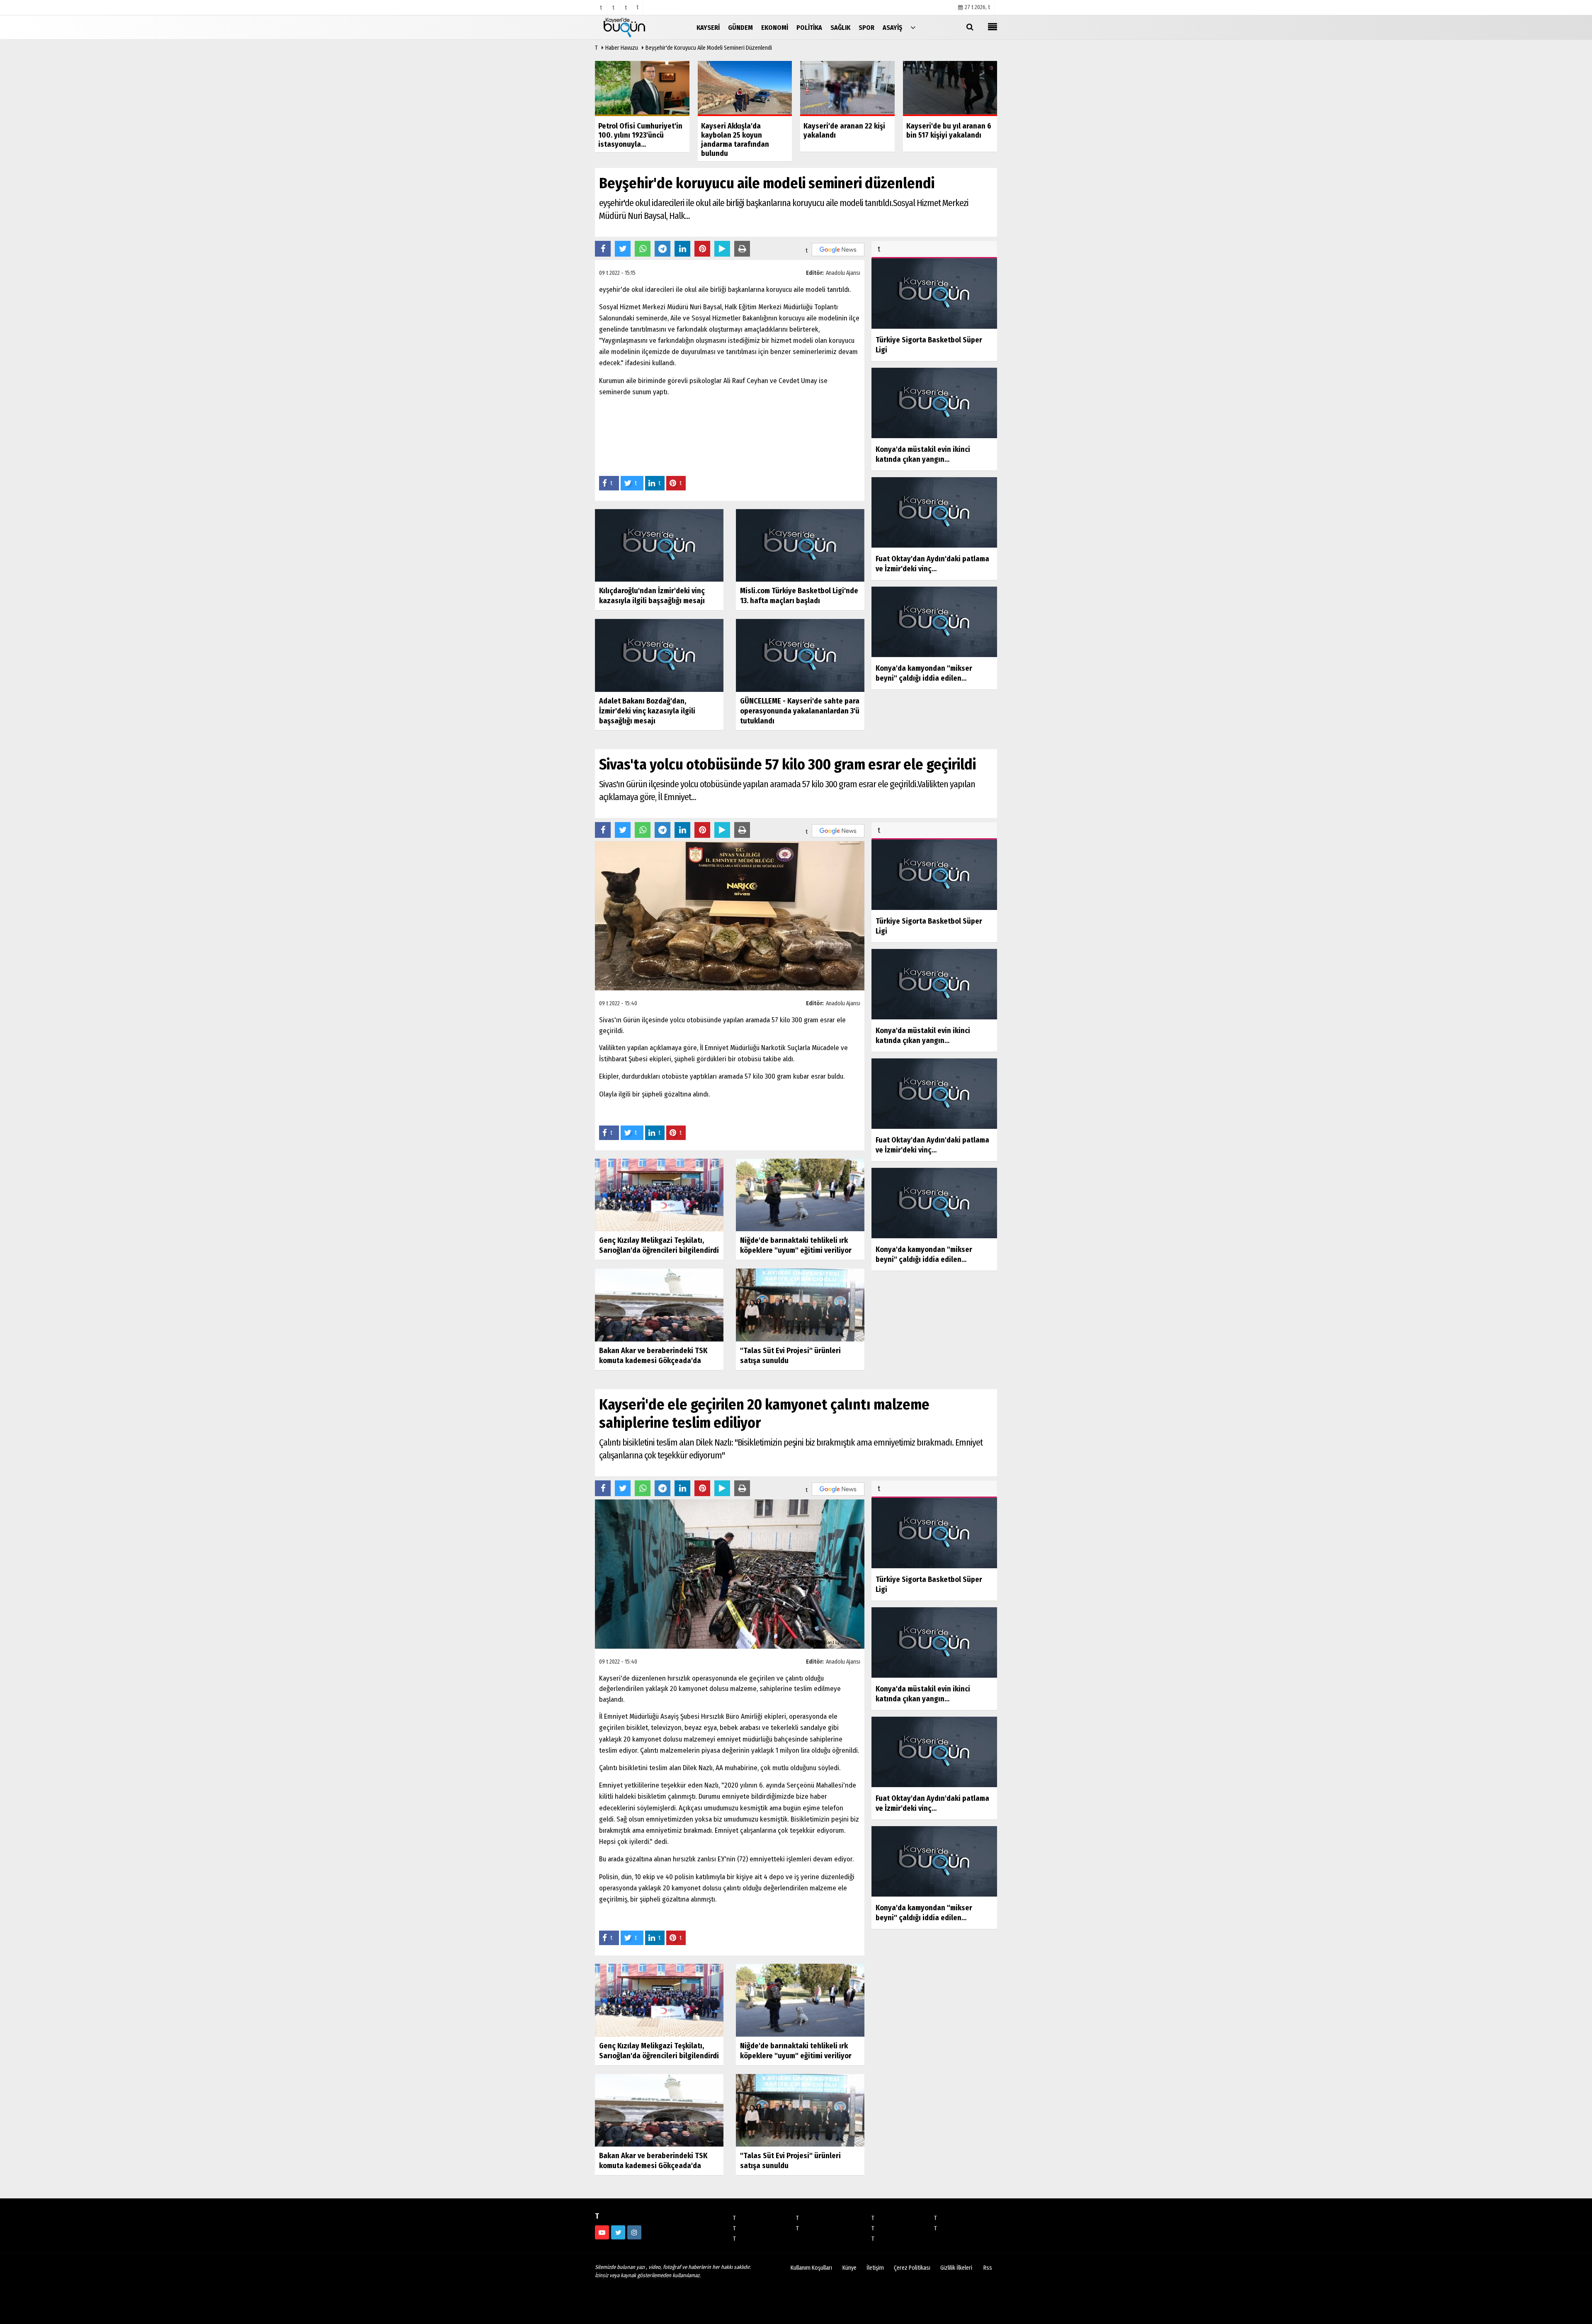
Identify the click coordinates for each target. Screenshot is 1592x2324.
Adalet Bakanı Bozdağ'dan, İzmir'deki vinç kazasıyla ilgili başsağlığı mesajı (647, 711)
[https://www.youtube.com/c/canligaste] (602, 2232)
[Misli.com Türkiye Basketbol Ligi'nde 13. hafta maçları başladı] (800, 545)
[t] (913, 27)
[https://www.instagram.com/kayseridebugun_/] (634, 2232)
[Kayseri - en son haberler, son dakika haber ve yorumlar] (636, 27)
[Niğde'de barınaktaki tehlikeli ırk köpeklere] (800, 1195)
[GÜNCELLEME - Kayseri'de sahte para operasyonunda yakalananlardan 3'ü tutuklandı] (800, 655)
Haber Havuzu (622, 48)
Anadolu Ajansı (843, 273)
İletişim (875, 2268)
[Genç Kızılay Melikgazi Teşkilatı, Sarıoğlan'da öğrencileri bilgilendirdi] (659, 1195)
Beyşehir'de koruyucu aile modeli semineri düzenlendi (709, 48)
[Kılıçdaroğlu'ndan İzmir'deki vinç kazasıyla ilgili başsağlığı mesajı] (659, 545)
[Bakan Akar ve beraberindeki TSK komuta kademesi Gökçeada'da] (659, 1305)
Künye (849, 2268)
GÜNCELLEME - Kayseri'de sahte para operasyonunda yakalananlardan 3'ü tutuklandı (800, 711)
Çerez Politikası (912, 2268)
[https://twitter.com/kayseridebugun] (618, 2232)
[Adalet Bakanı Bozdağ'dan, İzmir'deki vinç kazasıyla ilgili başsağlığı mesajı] (659, 655)
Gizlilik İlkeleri (956, 2268)
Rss (988, 2268)
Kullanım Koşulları (811, 2268)
